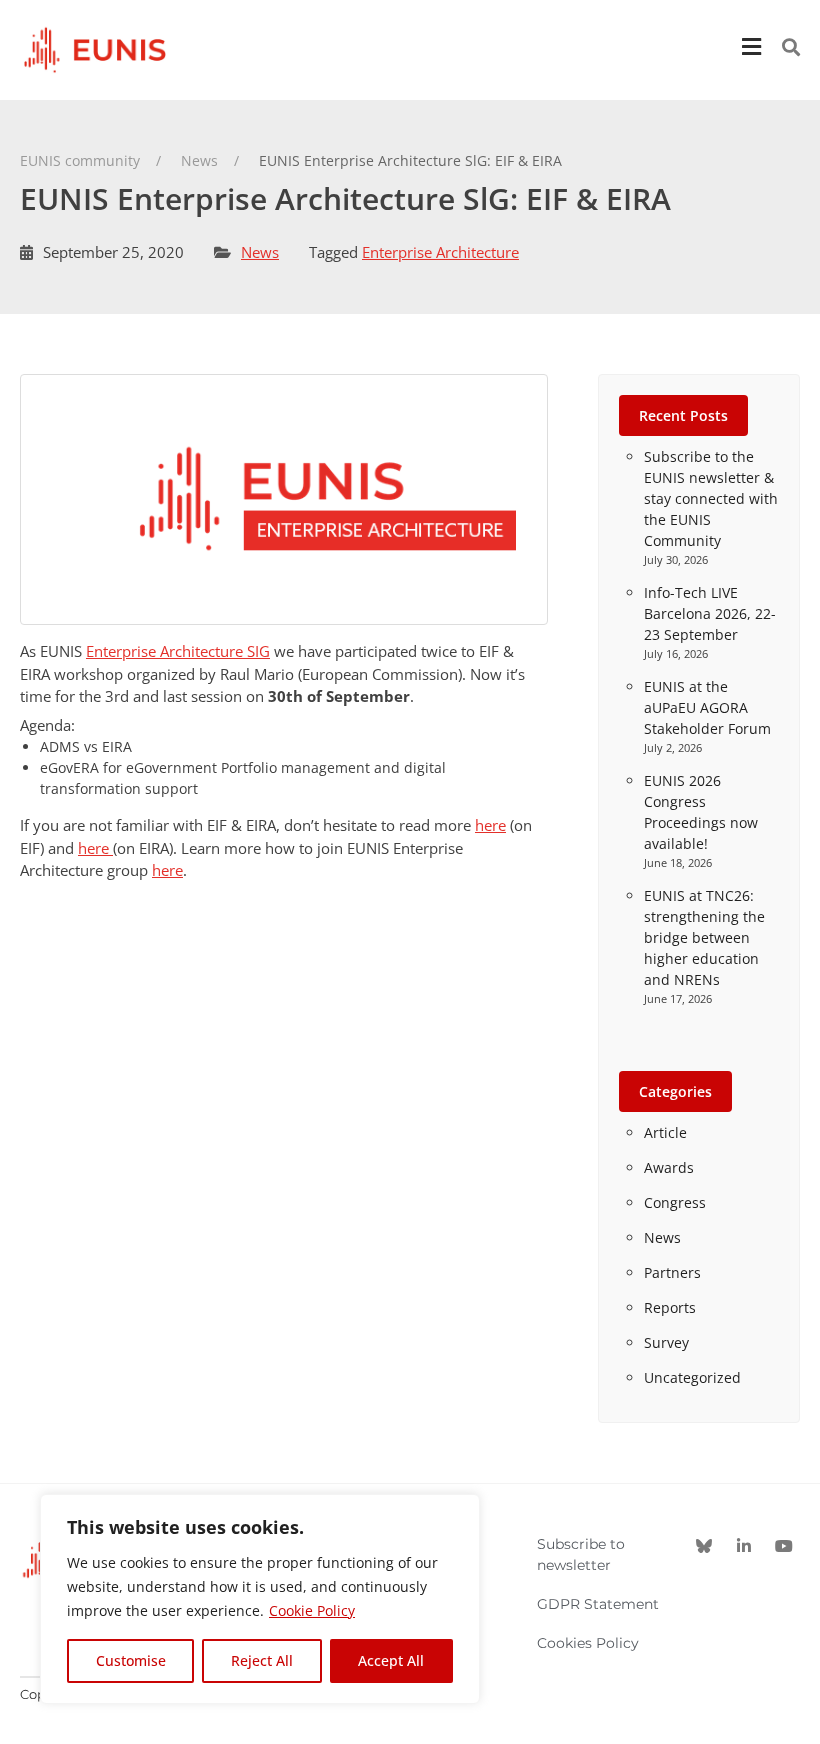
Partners (672, 1272)
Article (665, 1132)
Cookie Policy (312, 1610)
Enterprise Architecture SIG (178, 651)
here (490, 825)
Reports (670, 1307)
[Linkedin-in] (744, 1546)
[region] (260, 1599)
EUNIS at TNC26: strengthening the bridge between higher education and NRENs (704, 937)
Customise (131, 1660)
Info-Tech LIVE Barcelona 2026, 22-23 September (710, 613)
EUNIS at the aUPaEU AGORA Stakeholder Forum (707, 707)
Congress (675, 1202)
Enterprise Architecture (440, 252)
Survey (666, 1342)
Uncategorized (692, 1377)
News (260, 252)
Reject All (262, 1660)
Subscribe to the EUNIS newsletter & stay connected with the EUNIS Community (711, 498)
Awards (669, 1167)
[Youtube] (784, 1546)
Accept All (391, 1660)
